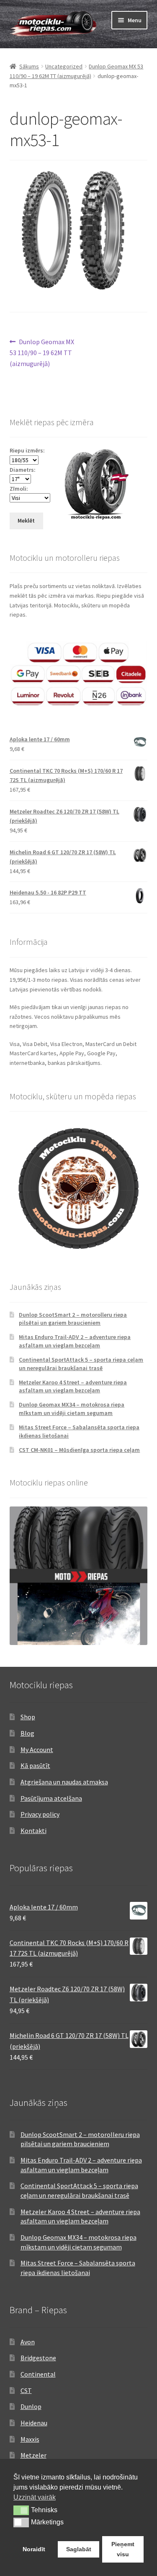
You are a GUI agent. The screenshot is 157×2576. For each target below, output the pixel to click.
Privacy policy (40, 1814)
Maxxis (30, 2439)
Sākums (29, 66)
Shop (28, 1717)
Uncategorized (64, 66)
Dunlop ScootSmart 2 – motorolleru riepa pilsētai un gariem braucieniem (73, 1319)
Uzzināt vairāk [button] (35, 2497)
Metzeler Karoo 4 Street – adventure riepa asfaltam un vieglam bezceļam (73, 1386)
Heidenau (34, 2423)
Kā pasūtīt (35, 1765)
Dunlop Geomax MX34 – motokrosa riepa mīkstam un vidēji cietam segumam (72, 1409)
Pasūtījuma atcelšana (51, 1798)
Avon (28, 2342)
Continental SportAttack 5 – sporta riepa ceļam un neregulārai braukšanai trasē (81, 1364)
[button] (21, 2510)
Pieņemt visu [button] (123, 2549)
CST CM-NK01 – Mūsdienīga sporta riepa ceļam (79, 1450)
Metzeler (33, 2455)
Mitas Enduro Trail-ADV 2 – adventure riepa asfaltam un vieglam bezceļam (75, 1341)
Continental (38, 2374)
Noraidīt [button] (34, 2549)
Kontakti (33, 1831)
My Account (37, 1750)
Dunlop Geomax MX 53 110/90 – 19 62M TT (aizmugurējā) (42, 352)
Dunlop (31, 2406)
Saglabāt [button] (79, 2549)
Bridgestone (38, 2358)
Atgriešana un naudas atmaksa (64, 1782)
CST (26, 2390)
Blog (27, 1733)
